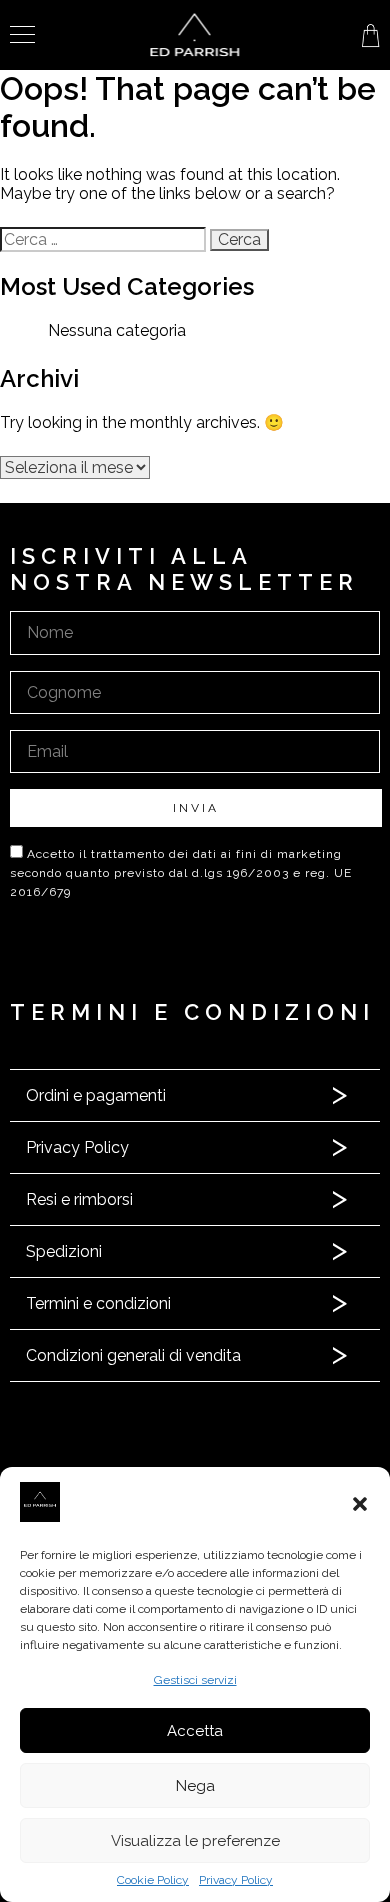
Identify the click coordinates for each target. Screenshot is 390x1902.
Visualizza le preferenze (195, 1841)
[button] (360, 1504)
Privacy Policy (236, 1880)
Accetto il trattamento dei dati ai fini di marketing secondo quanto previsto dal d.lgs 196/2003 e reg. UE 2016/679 (181, 873)
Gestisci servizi (195, 1680)
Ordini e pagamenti (96, 1095)
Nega (195, 1786)
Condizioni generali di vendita (133, 1355)
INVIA (196, 808)
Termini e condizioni (98, 1303)
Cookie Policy (153, 1880)
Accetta (195, 1731)
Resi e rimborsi (79, 1199)
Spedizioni (64, 1251)
